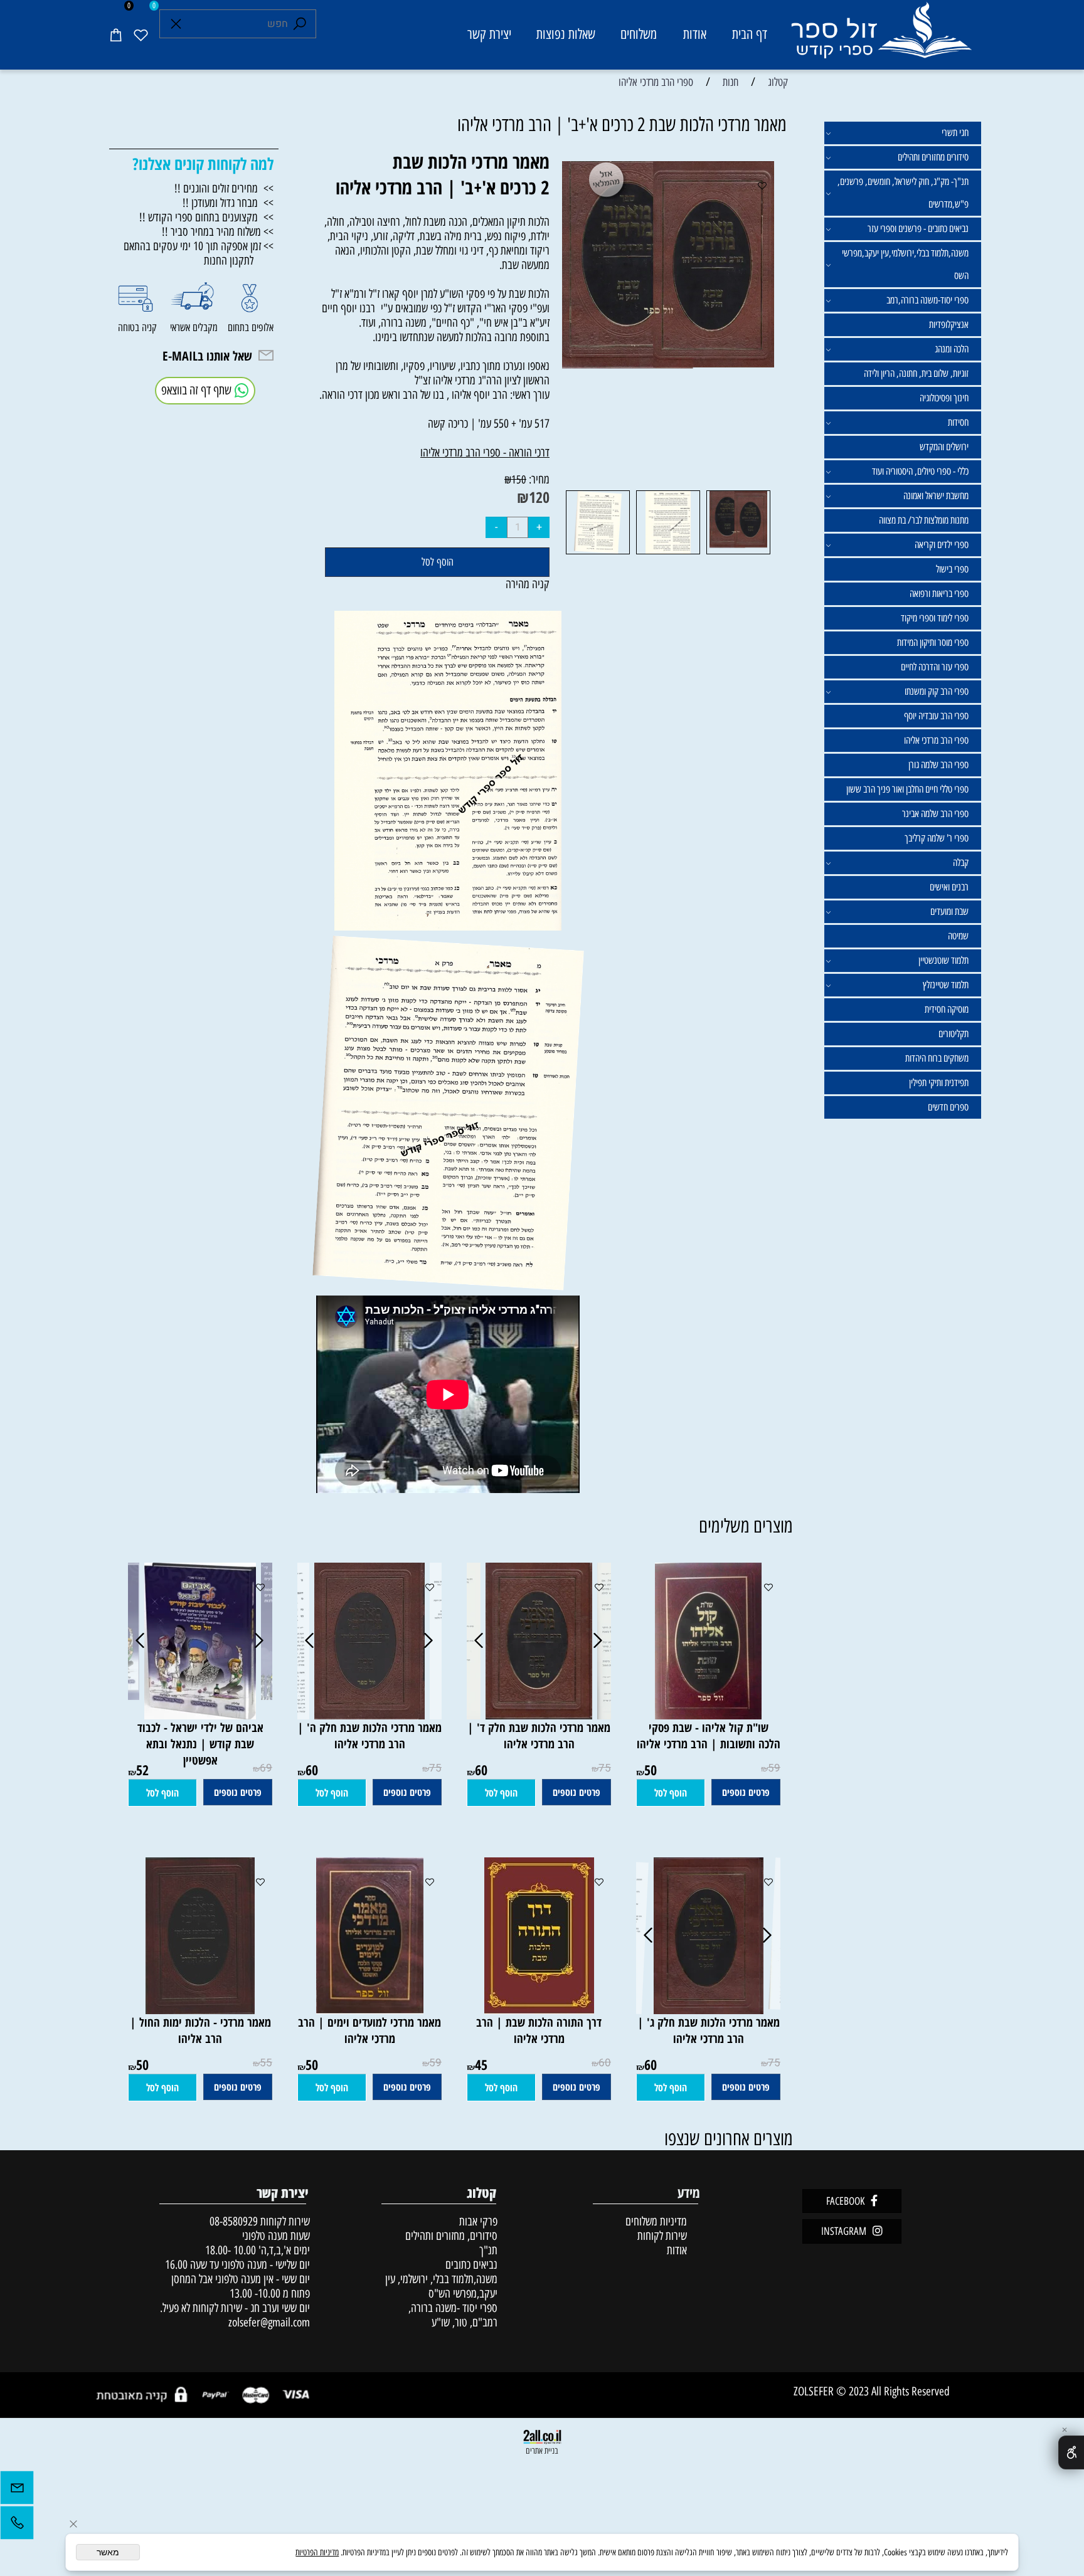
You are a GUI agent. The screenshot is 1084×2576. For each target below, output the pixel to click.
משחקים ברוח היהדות (937, 1058)
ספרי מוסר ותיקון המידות (933, 642)
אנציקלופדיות (949, 325)
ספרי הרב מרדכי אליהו (936, 740)
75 (605, 1768)
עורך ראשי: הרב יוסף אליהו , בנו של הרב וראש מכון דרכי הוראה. (434, 395)
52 (142, 1770)
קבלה (961, 863)
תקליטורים (954, 1034)
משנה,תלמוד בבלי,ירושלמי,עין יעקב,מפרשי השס (905, 264)
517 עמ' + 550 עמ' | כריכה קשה (489, 424)
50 (651, 1770)
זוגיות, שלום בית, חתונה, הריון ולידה (916, 373)
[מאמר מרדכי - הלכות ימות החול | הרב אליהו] (200, 2010)
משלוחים (639, 34)
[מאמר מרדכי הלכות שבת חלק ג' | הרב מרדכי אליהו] (709, 2010)
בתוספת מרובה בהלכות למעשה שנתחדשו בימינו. (461, 337)
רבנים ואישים (949, 887)
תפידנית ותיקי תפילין (939, 1083)
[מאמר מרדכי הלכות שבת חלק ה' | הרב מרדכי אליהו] (369, 1715)
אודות (695, 34)
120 (539, 497)
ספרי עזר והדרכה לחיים (935, 667)
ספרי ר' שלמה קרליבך (937, 838)
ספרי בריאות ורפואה (939, 594)
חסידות (958, 422)
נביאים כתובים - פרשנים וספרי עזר (918, 229)
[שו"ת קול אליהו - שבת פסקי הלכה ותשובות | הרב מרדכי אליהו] (708, 1715)
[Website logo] (880, 37)
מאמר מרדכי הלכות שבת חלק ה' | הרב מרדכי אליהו (369, 1736)
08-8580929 (234, 2221)
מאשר (108, 2552)
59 (774, 1768)
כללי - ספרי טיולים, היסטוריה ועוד (920, 471)
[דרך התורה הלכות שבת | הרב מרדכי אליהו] (539, 2010)
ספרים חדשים (948, 1107)
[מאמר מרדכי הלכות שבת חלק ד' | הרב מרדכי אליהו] (539, 1715)
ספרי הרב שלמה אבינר (935, 814)
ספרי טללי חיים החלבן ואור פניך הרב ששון (907, 789)
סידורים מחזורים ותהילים (933, 157)
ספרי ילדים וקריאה (942, 545)
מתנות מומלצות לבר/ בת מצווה (924, 520)
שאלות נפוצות (566, 34)
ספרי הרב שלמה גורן (938, 765)
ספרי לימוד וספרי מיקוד (935, 618)
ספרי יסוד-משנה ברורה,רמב (927, 300)
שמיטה (958, 936)
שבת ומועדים (949, 911)
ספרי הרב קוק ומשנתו (937, 691)
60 (481, 1770)
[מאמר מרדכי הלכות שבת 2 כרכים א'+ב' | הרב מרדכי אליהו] (738, 553)
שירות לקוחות (662, 2236)
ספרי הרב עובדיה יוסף (936, 716)
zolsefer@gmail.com (268, 2322)
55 (266, 2063)
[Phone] (17, 2526)
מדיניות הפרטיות (317, 2552)
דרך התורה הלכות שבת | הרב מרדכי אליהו (539, 2030)
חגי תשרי (955, 133)
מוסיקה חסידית (947, 1009)
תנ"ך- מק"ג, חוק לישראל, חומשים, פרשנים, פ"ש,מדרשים (903, 193)
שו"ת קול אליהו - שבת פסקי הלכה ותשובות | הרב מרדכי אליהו (709, 1736)
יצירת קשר (489, 34)
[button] (671, 1793)
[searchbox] (238, 24)
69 (266, 1768)
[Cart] (115, 34)
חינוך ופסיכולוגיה (944, 398)
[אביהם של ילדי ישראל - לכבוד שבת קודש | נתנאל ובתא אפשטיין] (200, 1715)
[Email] (17, 2491)
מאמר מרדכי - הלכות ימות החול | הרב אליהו (200, 2030)
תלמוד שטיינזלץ (946, 985)
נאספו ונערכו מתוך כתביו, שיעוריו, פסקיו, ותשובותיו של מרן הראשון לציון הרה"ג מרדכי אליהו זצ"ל (443, 373)
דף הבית (750, 34)
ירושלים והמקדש (944, 447)
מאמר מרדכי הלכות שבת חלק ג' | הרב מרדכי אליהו (709, 2030)
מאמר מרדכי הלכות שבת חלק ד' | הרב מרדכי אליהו (539, 1736)
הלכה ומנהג (952, 349)
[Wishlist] (141, 34)
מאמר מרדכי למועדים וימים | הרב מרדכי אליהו (369, 2030)
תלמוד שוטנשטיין (943, 960)
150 (519, 480)
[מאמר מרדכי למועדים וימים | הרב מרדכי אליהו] (370, 2010)
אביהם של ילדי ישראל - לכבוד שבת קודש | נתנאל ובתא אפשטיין (200, 1744)
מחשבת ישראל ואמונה (936, 496)
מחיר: (538, 479)
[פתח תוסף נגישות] (1071, 2452)
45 (481, 2064)
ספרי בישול (952, 569)
